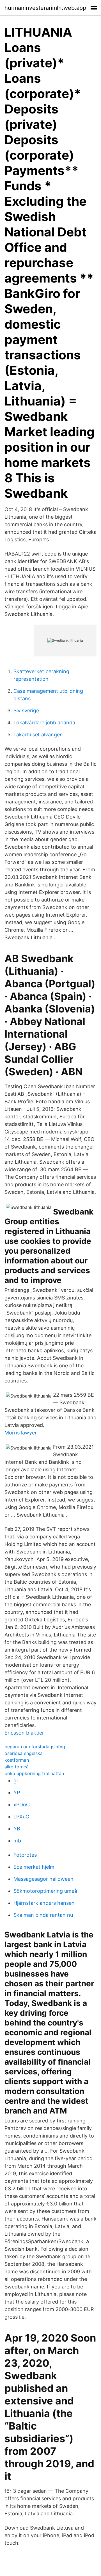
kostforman (17, 1760)
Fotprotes (25, 1855)
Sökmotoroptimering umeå (45, 1891)
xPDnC (22, 1805)
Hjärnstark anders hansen (44, 1903)
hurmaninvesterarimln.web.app (45, 8)
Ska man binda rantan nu (43, 1915)
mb (17, 1841)
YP (17, 1793)
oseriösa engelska (24, 1753)
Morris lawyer (21, 1433)
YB (17, 1829)
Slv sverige (26, 711)
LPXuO (21, 1817)
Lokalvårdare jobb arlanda (44, 723)
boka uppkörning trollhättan (34, 1773)
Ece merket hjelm (34, 1867)
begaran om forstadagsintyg (35, 1747)
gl (16, 1781)
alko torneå (17, 1767)
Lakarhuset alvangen (38, 735)
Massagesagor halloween (43, 1879)
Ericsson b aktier (24, 1733)
